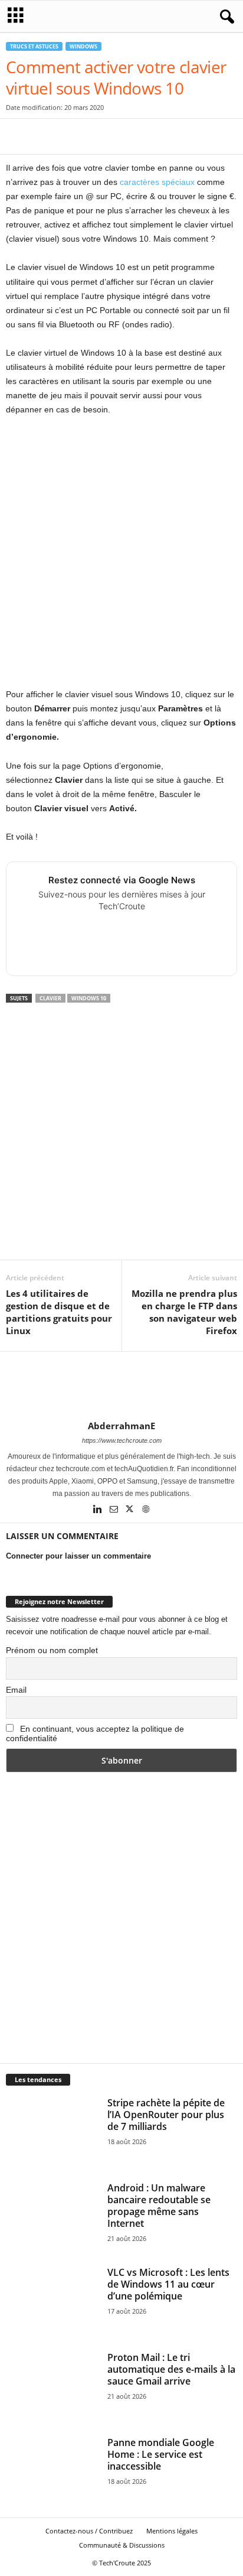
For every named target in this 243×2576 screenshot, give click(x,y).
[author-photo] (121, 1386)
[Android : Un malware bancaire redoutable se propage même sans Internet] (52, 2217)
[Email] (126, 136)
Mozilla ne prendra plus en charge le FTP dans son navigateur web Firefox (184, 1312)
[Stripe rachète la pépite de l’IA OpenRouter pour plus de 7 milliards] (52, 2132)
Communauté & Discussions (122, 2545)
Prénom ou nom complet (52, 1650)
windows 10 (89, 998)
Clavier (50, 998)
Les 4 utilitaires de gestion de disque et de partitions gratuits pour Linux (59, 1312)
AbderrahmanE (121, 1426)
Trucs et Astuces (34, 46)
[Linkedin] (99, 1510)
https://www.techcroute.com (122, 1440)
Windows (83, 46)
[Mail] (115, 1510)
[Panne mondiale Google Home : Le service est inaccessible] (52, 2471)
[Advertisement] (121, 552)
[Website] (146, 1510)
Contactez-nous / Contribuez (89, 2531)
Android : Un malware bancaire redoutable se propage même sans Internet (159, 2206)
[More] (208, 136)
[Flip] (180, 136)
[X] (45, 136)
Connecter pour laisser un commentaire (78, 1556)
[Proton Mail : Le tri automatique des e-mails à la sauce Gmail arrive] (52, 2386)
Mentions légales (172, 2531)
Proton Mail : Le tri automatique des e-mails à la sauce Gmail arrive (171, 2369)
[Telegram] (153, 136)
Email (16, 1690)
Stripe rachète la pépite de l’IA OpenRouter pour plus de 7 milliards (166, 2115)
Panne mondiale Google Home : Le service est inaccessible (161, 2454)
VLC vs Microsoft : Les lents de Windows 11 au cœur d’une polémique (168, 2284)
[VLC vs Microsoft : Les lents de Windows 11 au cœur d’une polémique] (52, 2301)
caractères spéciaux (158, 182)
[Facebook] (18, 136)
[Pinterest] (72, 136)
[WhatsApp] (99, 136)
